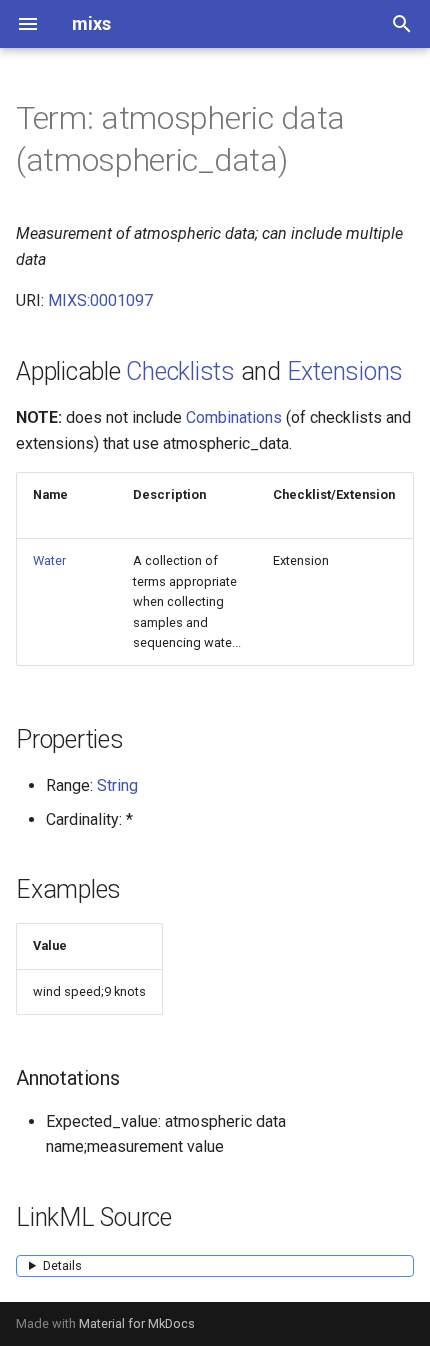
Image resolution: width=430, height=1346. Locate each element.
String (117, 785)
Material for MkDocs (137, 1323)
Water (49, 560)
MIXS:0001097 (100, 300)
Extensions (345, 371)
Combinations (234, 417)
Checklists (180, 371)
